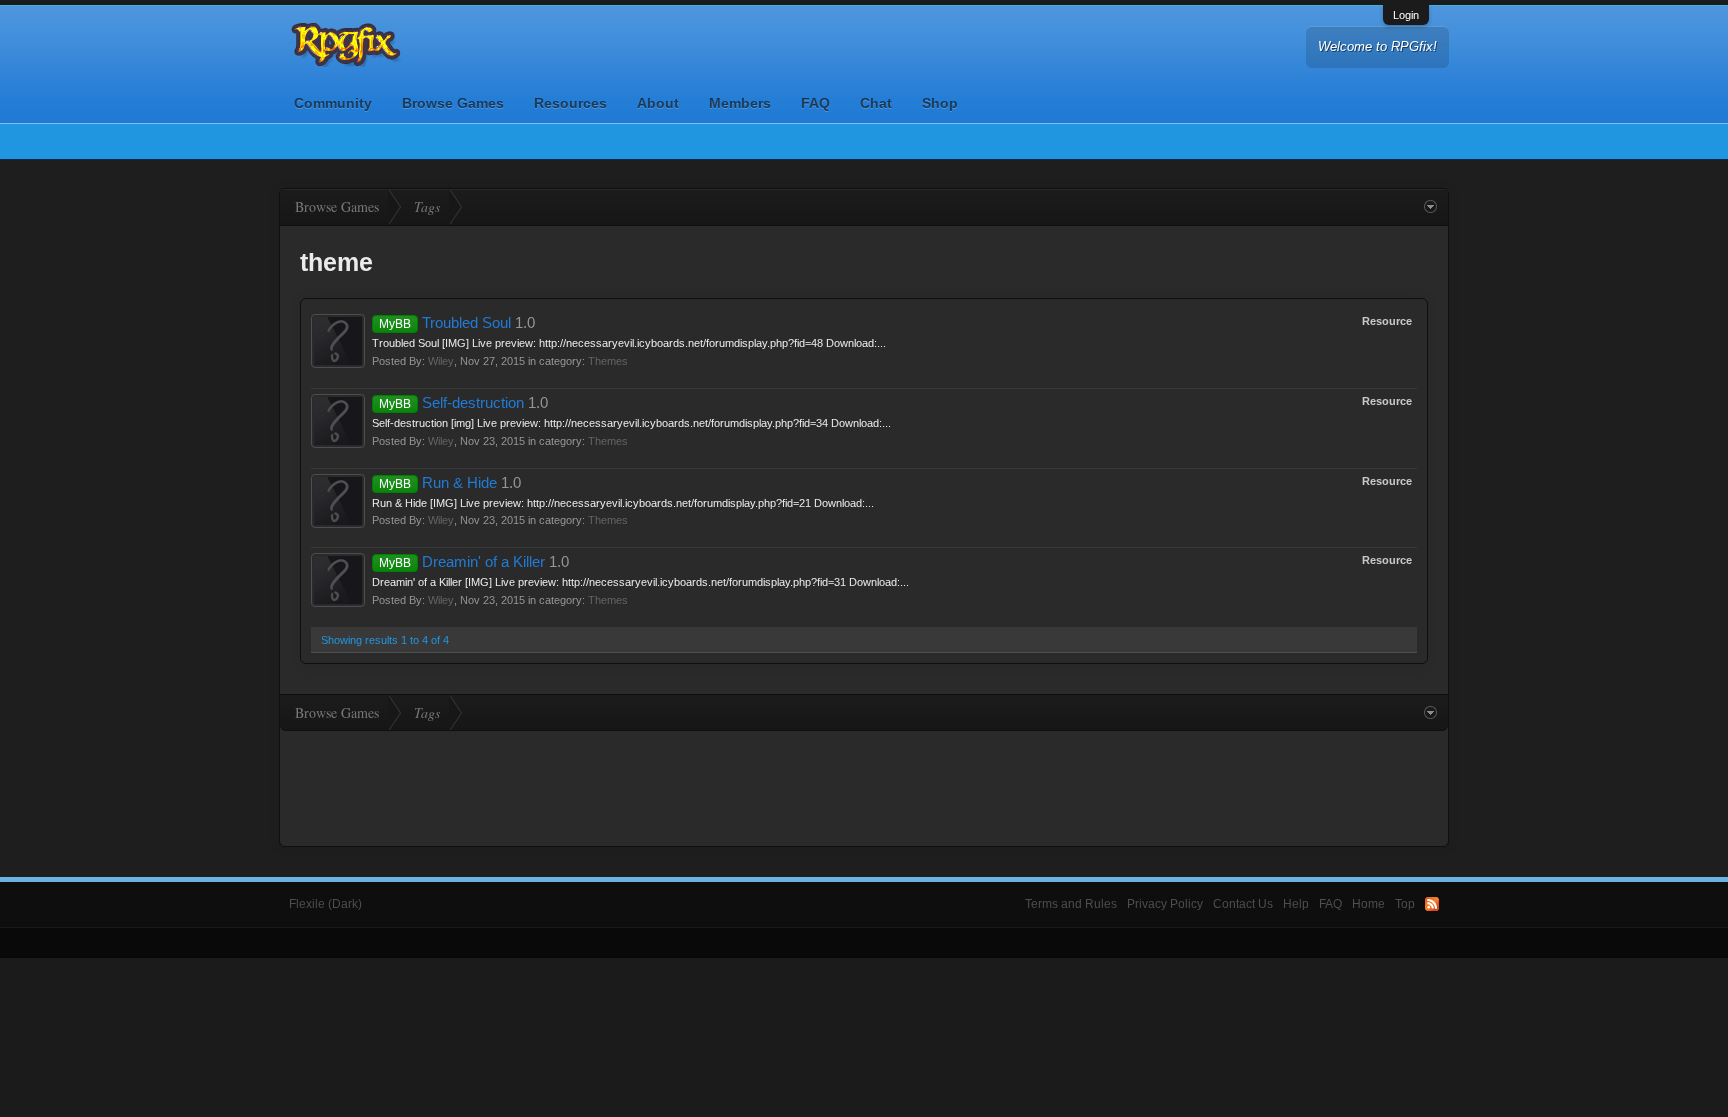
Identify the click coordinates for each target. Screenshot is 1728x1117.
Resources (570, 103)
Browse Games (453, 103)
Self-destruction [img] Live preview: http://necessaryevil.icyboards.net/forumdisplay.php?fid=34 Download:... (631, 423)
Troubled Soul (445, 323)
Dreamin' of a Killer (462, 562)
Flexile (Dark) (325, 904)
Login (1406, 15)
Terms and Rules (1071, 904)
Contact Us (1243, 904)
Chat (876, 103)
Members (740, 103)
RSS (1432, 904)
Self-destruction (451, 403)
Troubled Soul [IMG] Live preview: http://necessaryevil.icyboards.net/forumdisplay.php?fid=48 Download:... (629, 343)
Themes (608, 361)
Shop (940, 103)
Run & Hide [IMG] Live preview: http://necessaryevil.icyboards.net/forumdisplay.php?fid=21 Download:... (623, 503)
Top (1405, 904)
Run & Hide (438, 483)
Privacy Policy (1165, 904)
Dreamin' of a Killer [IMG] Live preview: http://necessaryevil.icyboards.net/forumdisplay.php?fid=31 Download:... (640, 582)
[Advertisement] (864, 786)
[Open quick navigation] (1430, 207)
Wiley (441, 361)
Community (333, 103)
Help (1296, 904)
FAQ (815, 103)
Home (1368, 904)
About (658, 103)
